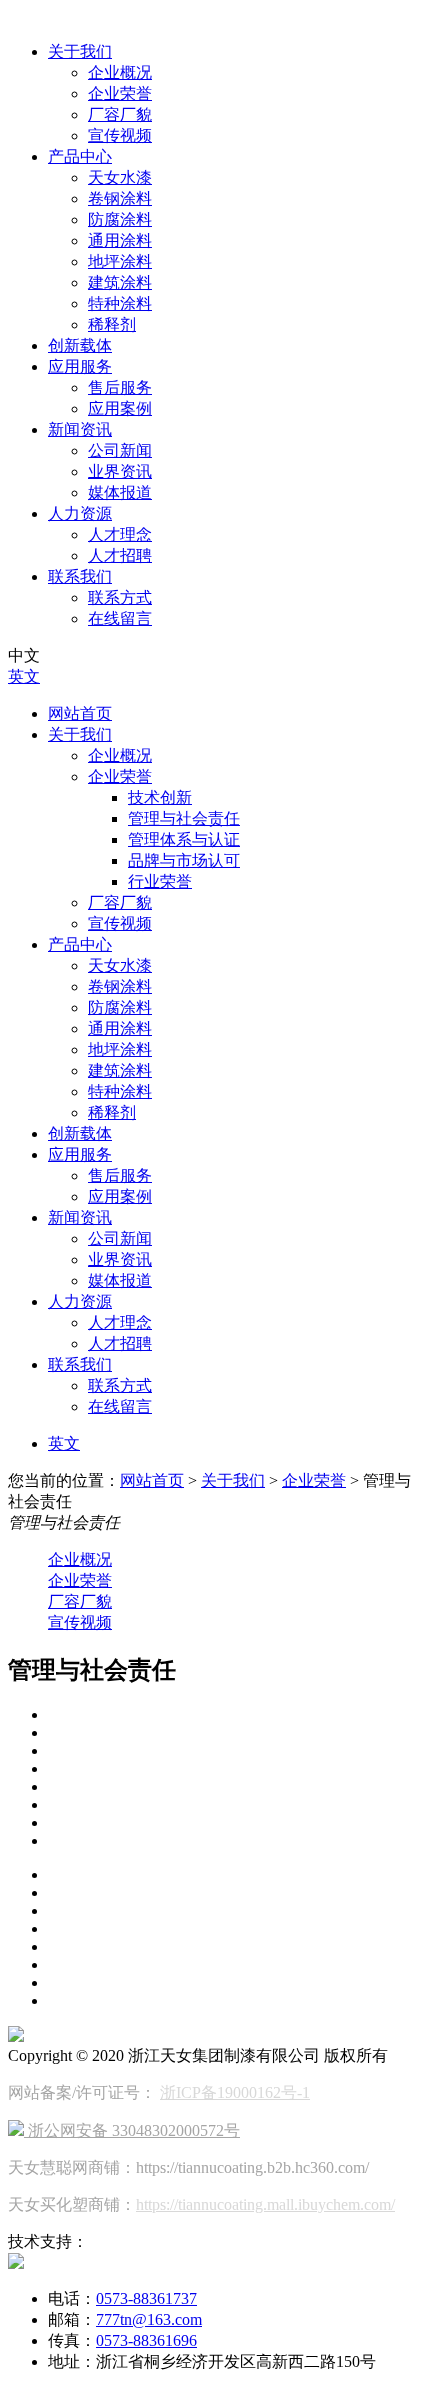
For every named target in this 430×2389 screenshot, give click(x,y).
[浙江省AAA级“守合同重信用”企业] (235, 1805)
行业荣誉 (160, 881)
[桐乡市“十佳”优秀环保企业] (235, 1733)
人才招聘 (120, 555)
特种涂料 (120, 303)
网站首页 (80, 713)
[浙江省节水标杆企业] (235, 1841)
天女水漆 (120, 177)
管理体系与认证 (184, 839)
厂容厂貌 (120, 114)
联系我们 (80, 576)
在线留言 (120, 618)
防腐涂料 (120, 219)
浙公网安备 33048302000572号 (132, 2130)
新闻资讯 (80, 429)
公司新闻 (120, 450)
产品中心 (80, 156)
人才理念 (120, 534)
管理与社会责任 (184, 818)
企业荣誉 (120, 93)
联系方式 (120, 597)
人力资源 (80, 513)
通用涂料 (120, 240)
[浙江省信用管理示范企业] (235, 1823)
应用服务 (80, 366)
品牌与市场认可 (184, 860)
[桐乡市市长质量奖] (235, 1715)
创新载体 (80, 345)
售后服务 (120, 387)
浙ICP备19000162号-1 (235, 2092)
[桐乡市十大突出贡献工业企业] (235, 1751)
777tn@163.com (149, 2319)
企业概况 (120, 72)
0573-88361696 (146, 2340)
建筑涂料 (120, 282)
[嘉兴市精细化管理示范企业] (235, 1787)
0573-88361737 (146, 2298)
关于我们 (80, 51)
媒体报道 (120, 492)
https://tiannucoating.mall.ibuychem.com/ (265, 2204)
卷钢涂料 (120, 198)
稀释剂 (112, 324)
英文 (24, 676)
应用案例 (120, 408)
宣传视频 (120, 135)
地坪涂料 (120, 261)
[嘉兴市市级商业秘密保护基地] (235, 1769)
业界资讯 (120, 471)
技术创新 (160, 797)
